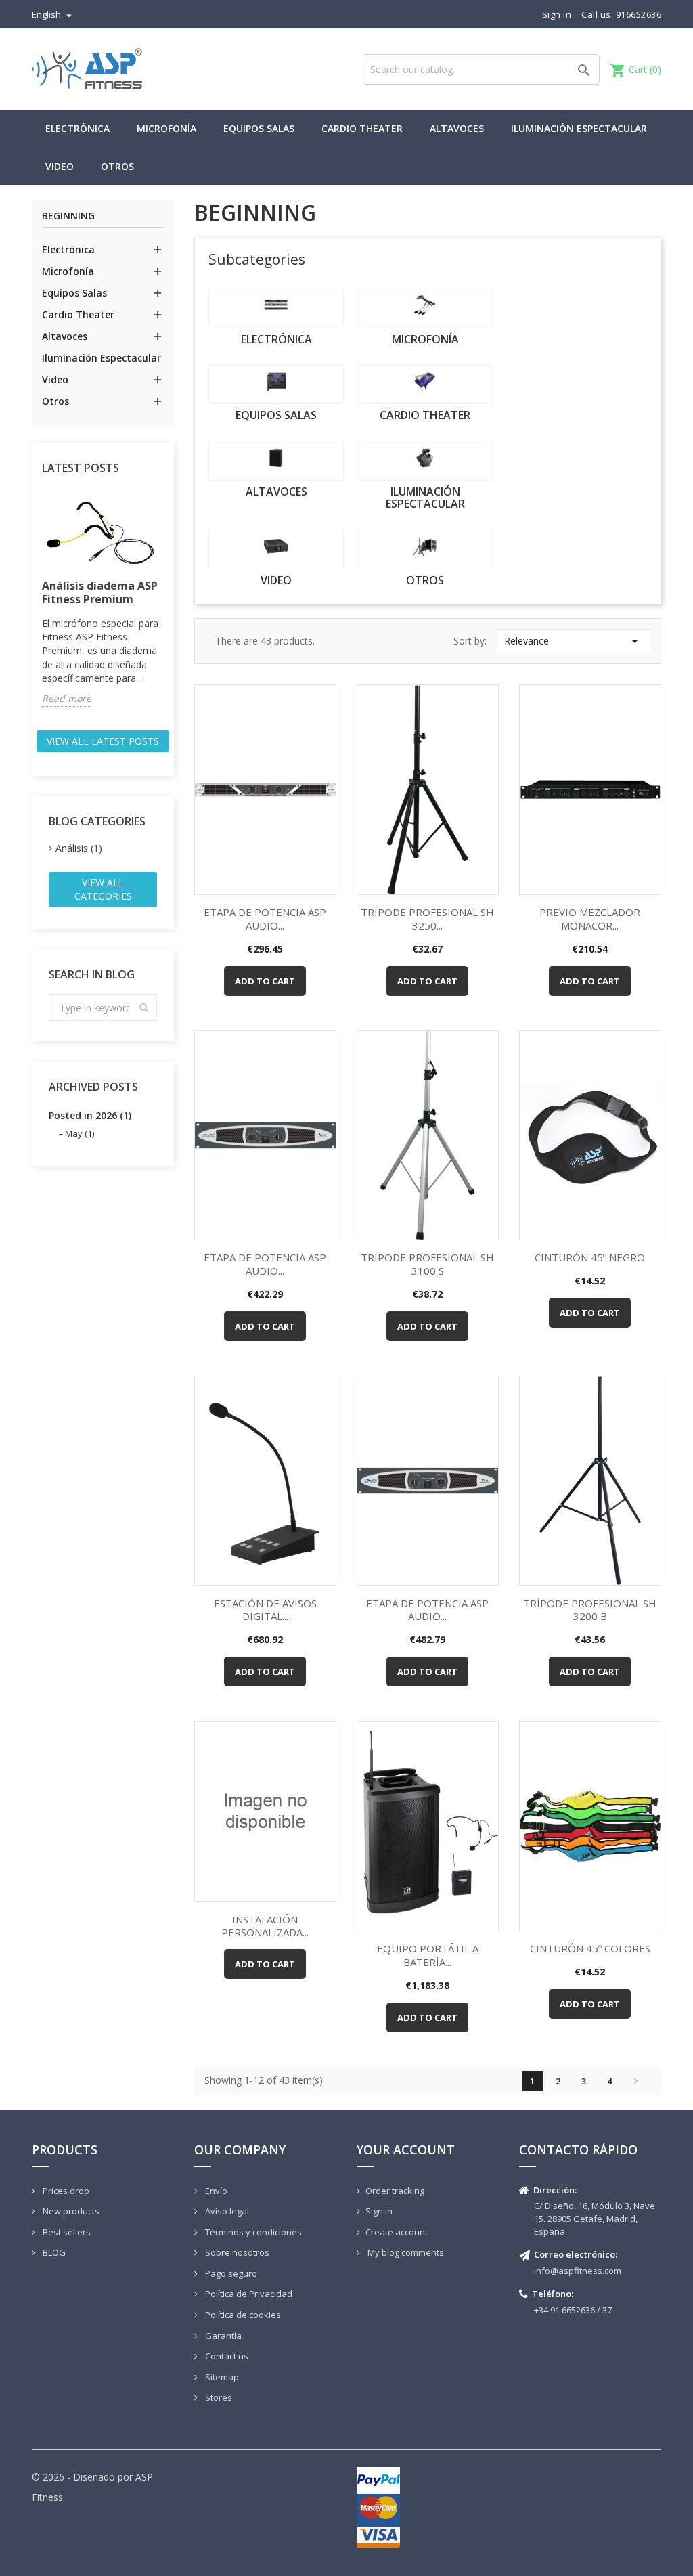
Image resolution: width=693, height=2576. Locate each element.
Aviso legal (226, 2211)
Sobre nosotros (236, 2252)
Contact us (226, 2356)
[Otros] (425, 549)
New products (70, 2211)
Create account (397, 2232)
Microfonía (166, 128)
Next (635, 2081)
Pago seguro (230, 2273)
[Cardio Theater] (425, 384)
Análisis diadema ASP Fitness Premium (100, 592)
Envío (215, 2191)
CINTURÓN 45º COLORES (590, 1948)
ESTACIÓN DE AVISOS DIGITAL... (265, 1610)
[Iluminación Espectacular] (425, 461)
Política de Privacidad (248, 2294)
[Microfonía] (425, 308)
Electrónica (77, 128)
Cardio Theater (362, 128)
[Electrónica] (276, 308)
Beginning (68, 216)
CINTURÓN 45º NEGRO (590, 1257)
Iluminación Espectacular (579, 128)
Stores (218, 2397)
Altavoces (457, 128)
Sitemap (221, 2377)
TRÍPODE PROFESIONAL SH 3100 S (427, 1264)
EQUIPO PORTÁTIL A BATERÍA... (428, 1955)
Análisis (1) (79, 848)
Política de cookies (242, 2315)
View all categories (103, 889)
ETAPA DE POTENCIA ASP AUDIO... (265, 919)
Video (60, 166)
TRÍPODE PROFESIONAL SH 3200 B (590, 1610)
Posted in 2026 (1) (90, 1115)
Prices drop (65, 2191)
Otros (117, 166)
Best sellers (66, 2232)
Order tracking (395, 2191)
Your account (406, 2149)
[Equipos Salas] (276, 384)
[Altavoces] (276, 461)
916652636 (639, 14)
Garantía (222, 2336)
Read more (67, 698)
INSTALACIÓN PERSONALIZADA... (265, 1926)
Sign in (379, 2211)
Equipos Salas (259, 128)
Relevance (574, 641)
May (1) (80, 1133)
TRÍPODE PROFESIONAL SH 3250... (427, 919)
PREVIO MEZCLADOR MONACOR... (590, 919)
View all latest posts (103, 741)
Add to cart (265, 981)
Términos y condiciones (252, 2232)
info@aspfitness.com (578, 2271)
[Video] (276, 549)
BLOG (53, 2252)
